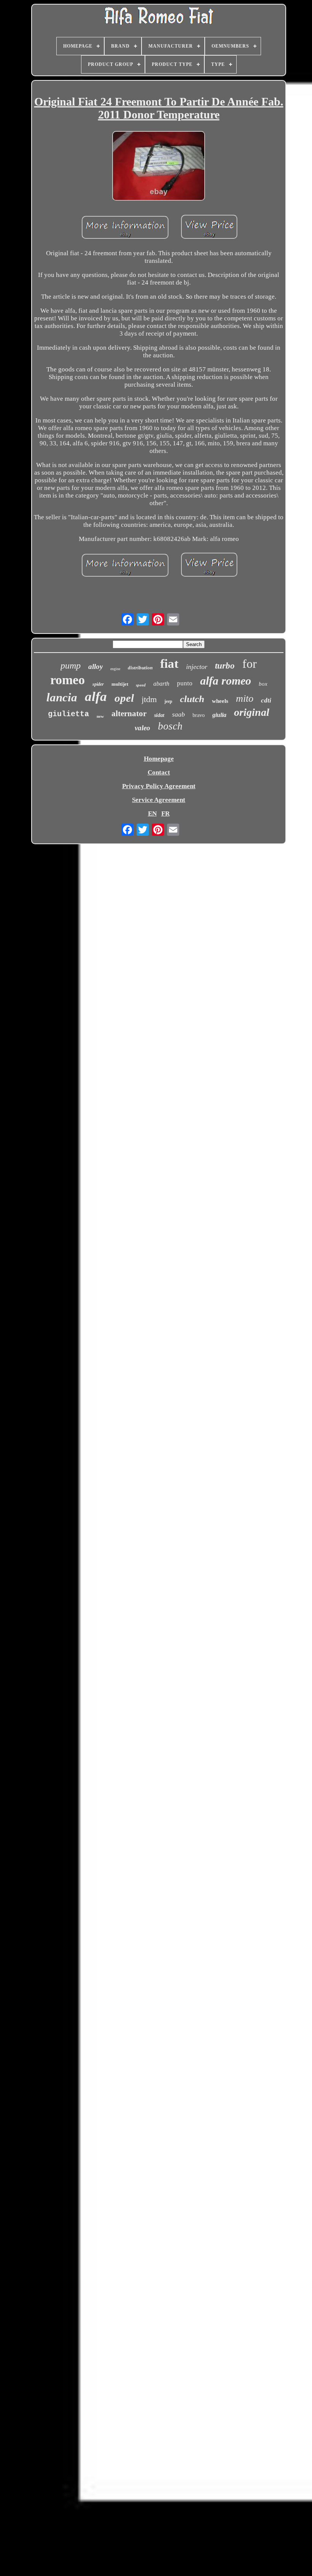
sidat (159, 715)
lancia (62, 697)
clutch (192, 699)
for (250, 664)
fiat (169, 664)
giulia (219, 715)
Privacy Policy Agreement (159, 786)
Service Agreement (159, 800)
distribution (140, 668)
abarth (161, 684)
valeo (142, 728)
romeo (68, 680)
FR (166, 814)
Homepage (159, 759)
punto (185, 683)
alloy (96, 666)
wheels (220, 701)
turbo (225, 666)
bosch (170, 726)
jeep (168, 701)
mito (245, 698)
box (263, 684)
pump (71, 666)
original (252, 712)
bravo (199, 715)
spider (98, 684)
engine (115, 669)
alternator (129, 714)
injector (197, 667)
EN (152, 814)
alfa (96, 697)
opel (124, 698)
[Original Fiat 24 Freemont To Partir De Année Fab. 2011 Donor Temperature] (159, 167)
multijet (120, 684)
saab (178, 714)
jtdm (149, 699)
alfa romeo (226, 681)
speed (141, 685)
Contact (159, 772)
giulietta (68, 714)
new (100, 716)
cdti (266, 700)
